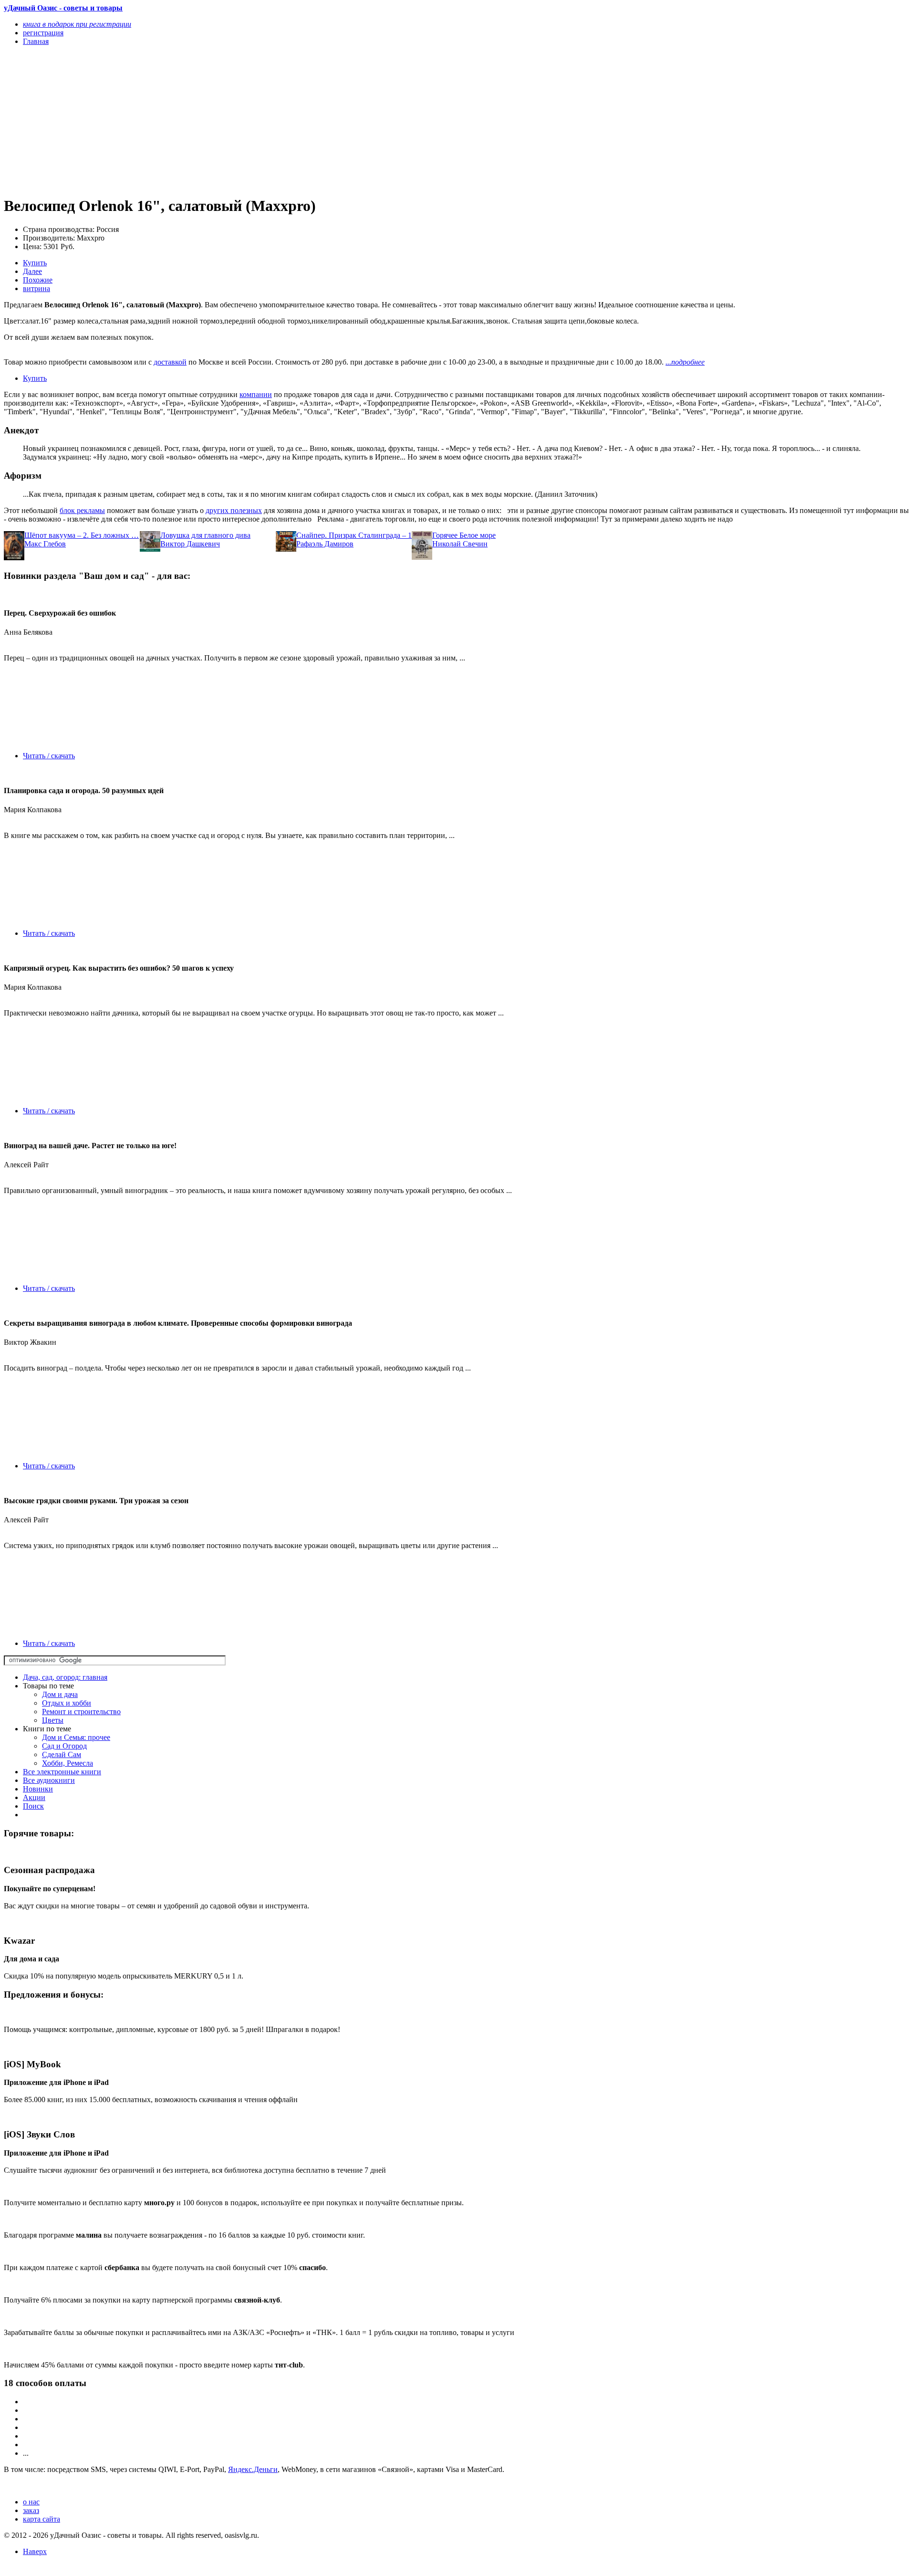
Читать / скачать (49, 756)
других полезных (234, 510)
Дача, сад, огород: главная (65, 1677)
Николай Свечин (460, 544)
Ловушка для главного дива (205, 535)
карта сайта (42, 2519)
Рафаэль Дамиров (325, 544)
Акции (34, 1797)
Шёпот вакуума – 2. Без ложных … (82, 535)
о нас (31, 2502)
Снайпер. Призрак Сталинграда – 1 (354, 535)
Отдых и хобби (67, 1703)
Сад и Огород (64, 1746)
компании (256, 394)
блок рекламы (82, 510)
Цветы (53, 1720)
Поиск (33, 1806)
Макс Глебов (45, 544)
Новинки (38, 1789)
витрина (36, 288)
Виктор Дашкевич (190, 544)
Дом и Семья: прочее (76, 1737)
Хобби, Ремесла (68, 1763)
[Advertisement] (290, 120)
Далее (32, 271)
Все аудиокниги (49, 1780)
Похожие (38, 280)
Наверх (35, 2551)
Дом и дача (60, 1694)
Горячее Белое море (464, 535)
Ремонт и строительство (81, 1712)
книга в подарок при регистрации (77, 24)
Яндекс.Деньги (253, 2469)
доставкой (170, 362)
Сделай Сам (62, 1754)
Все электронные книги (62, 1772)
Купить (35, 263)
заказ (31, 2510)
